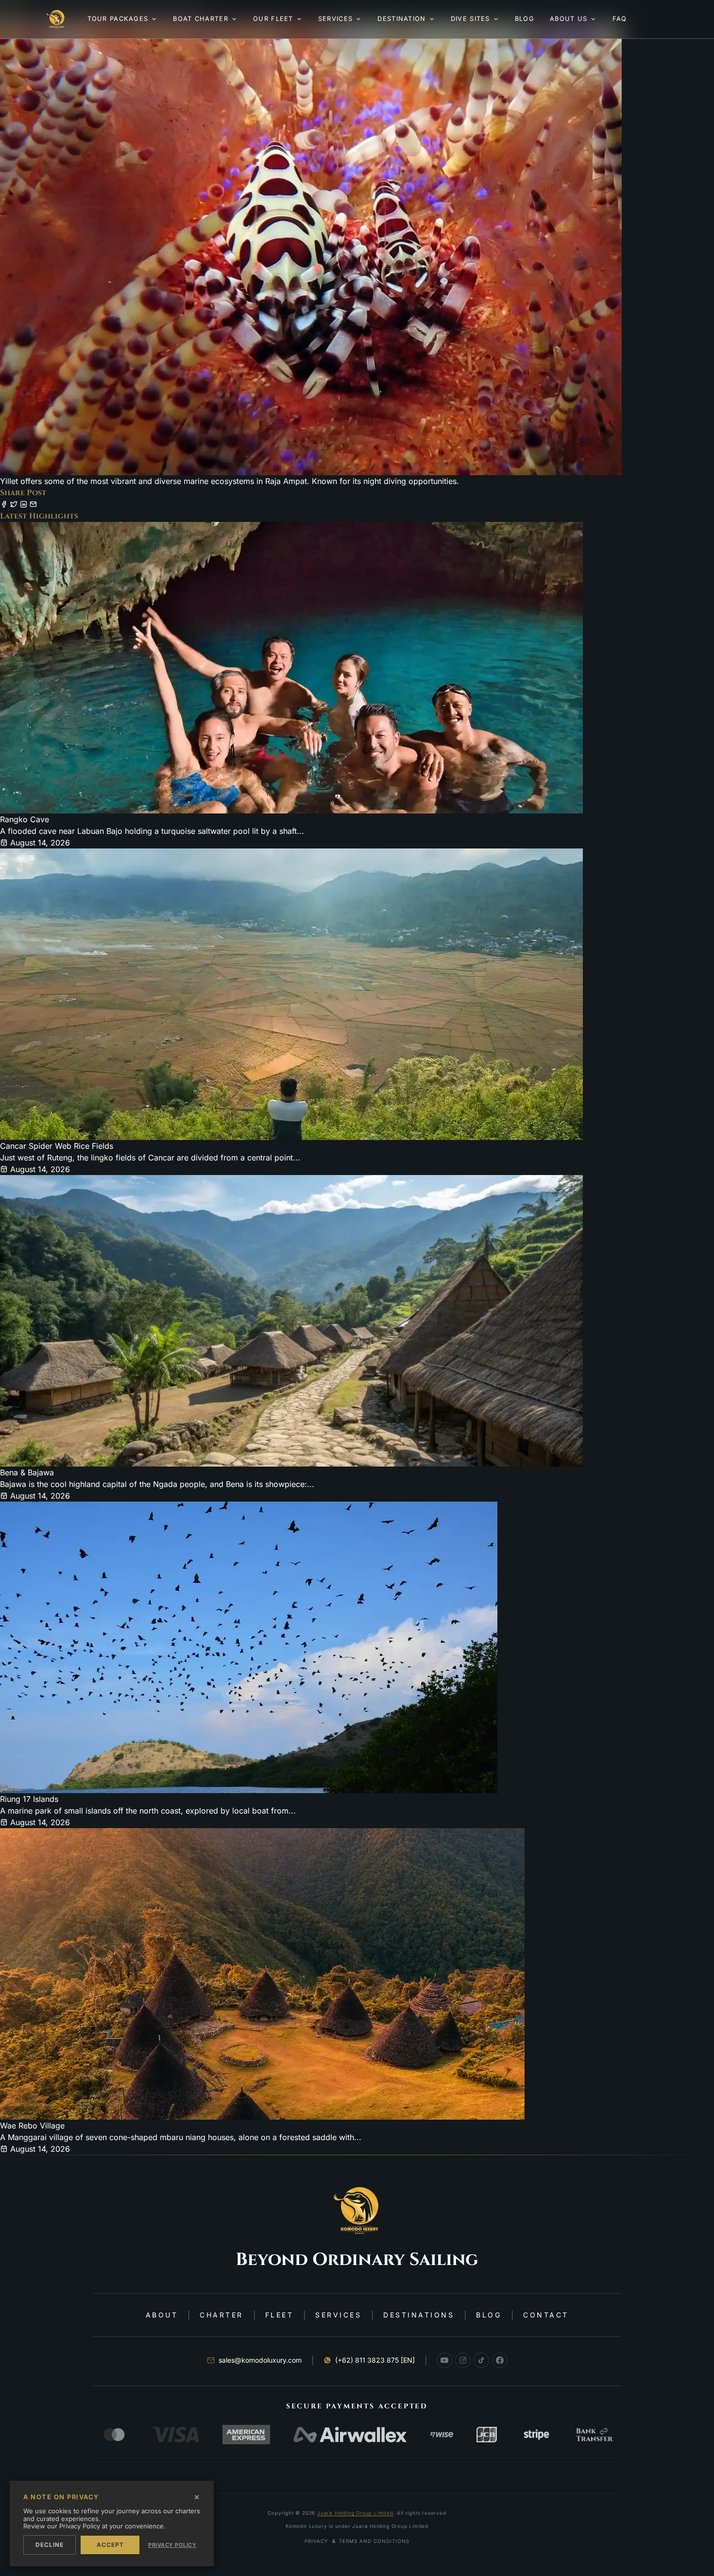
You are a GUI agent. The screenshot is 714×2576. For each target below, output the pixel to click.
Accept (110, 2545)
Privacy (316, 2541)
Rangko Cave (25, 819)
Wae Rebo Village (32, 2126)
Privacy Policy (172, 2545)
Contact (546, 2315)
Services (338, 2315)
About (162, 2315)
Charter (221, 2315)
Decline (50, 2545)
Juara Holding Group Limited (355, 2513)
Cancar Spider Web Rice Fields (57, 1146)
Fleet (280, 2315)
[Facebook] (500, 2360)
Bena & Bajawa (27, 1472)
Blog (489, 2315)
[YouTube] (444, 2360)
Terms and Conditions (374, 2541)
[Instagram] (463, 2360)
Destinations (419, 2315)
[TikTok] (481, 2360)
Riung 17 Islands (29, 1799)
